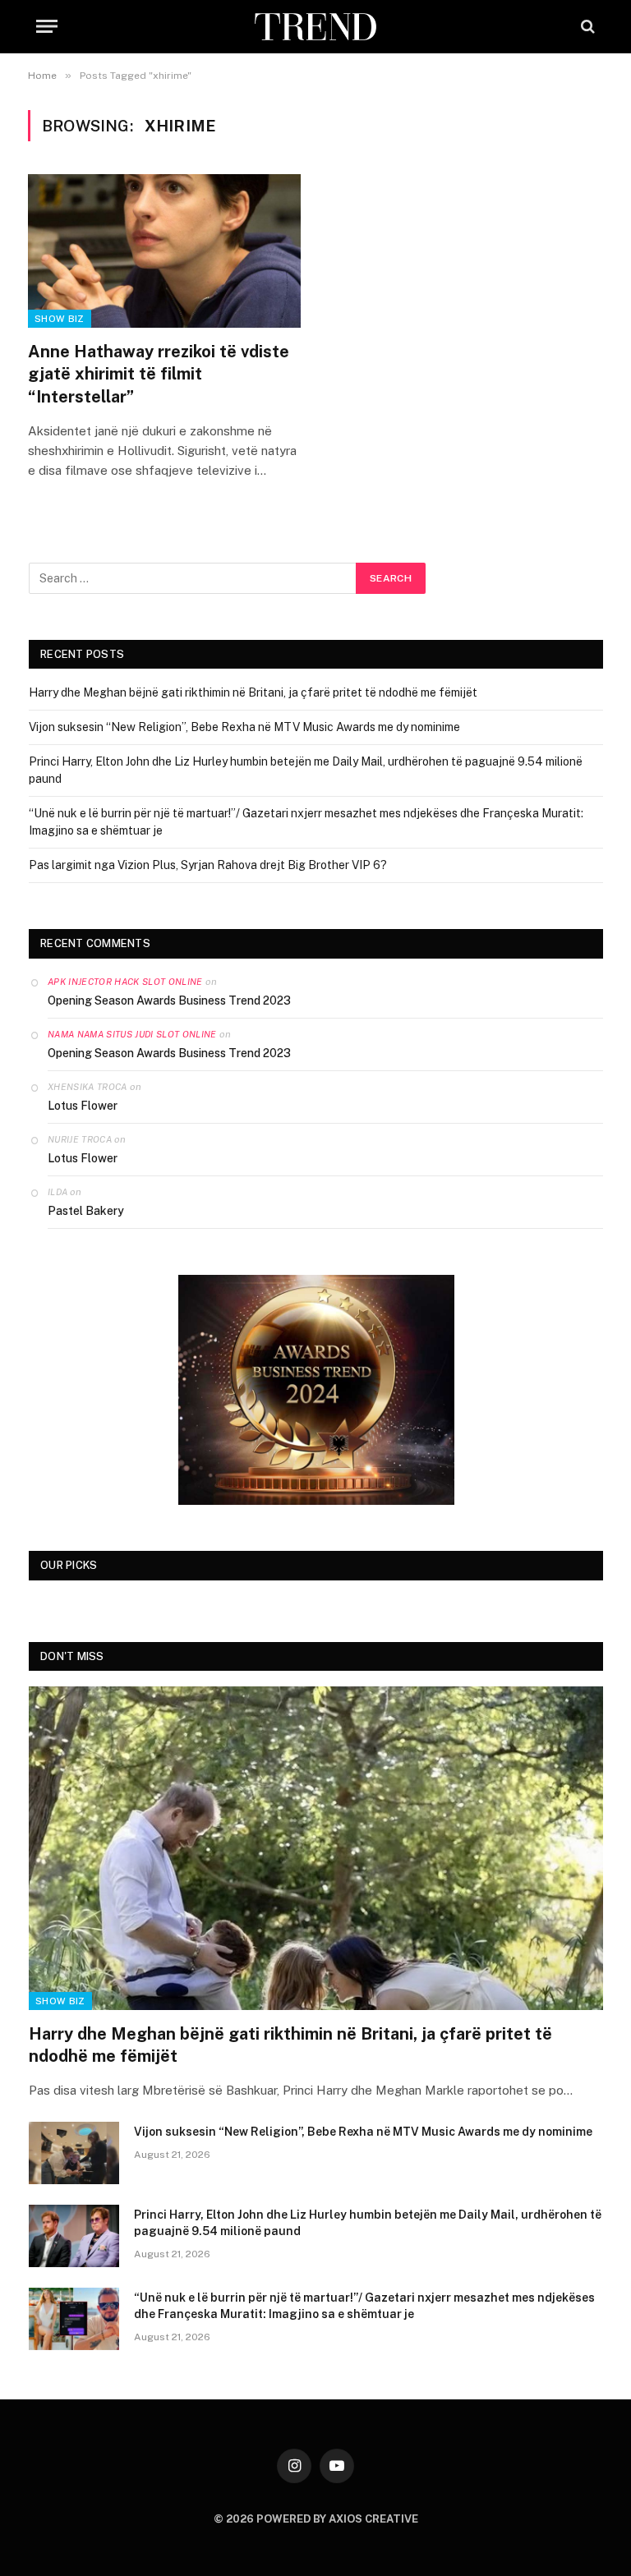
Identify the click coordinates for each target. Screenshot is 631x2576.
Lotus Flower (83, 1106)
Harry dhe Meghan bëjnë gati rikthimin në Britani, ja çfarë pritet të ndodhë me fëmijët (253, 692)
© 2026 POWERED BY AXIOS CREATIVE (316, 2519)
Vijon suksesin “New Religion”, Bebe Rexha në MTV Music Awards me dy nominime (244, 727)
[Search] (586, 27)
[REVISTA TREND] (315, 27)
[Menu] (47, 27)
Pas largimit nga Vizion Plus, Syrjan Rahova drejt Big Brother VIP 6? (208, 865)
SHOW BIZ (60, 319)
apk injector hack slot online (125, 982)
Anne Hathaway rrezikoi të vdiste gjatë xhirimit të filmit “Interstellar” (159, 374)
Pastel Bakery (86, 1211)
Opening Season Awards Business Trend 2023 (169, 1000)
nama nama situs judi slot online (132, 1034)
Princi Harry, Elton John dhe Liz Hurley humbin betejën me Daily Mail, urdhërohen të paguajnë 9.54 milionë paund (368, 2223)
